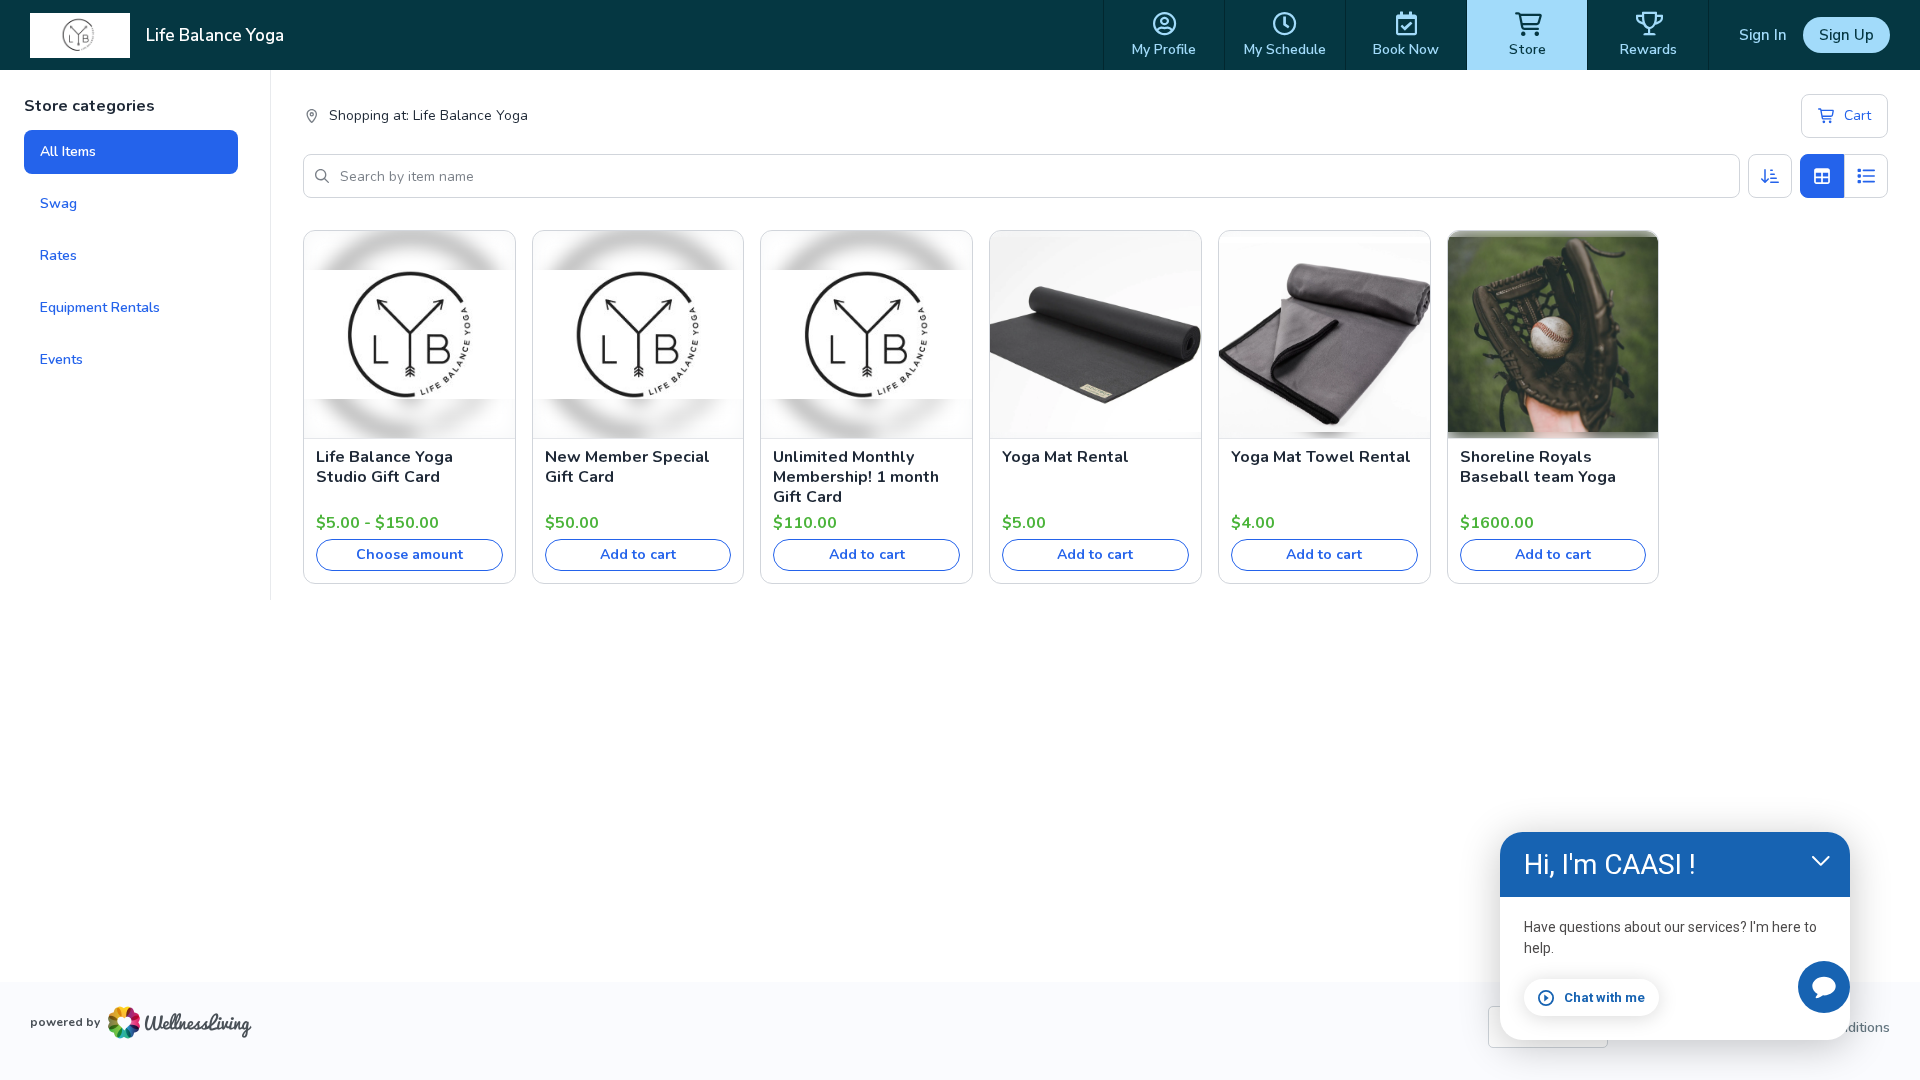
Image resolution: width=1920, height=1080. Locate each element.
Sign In (1763, 35)
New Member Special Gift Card (627, 467)
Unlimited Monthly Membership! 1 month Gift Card (856, 477)
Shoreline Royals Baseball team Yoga (1538, 467)
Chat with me (1604, 997)
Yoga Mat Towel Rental (1321, 457)
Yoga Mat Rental (1065, 457)
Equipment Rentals (100, 307)
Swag (58, 203)
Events (61, 359)
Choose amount (409, 554)
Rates (58, 255)
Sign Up (1846, 35)
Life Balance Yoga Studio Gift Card (384, 467)
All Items (68, 151)
